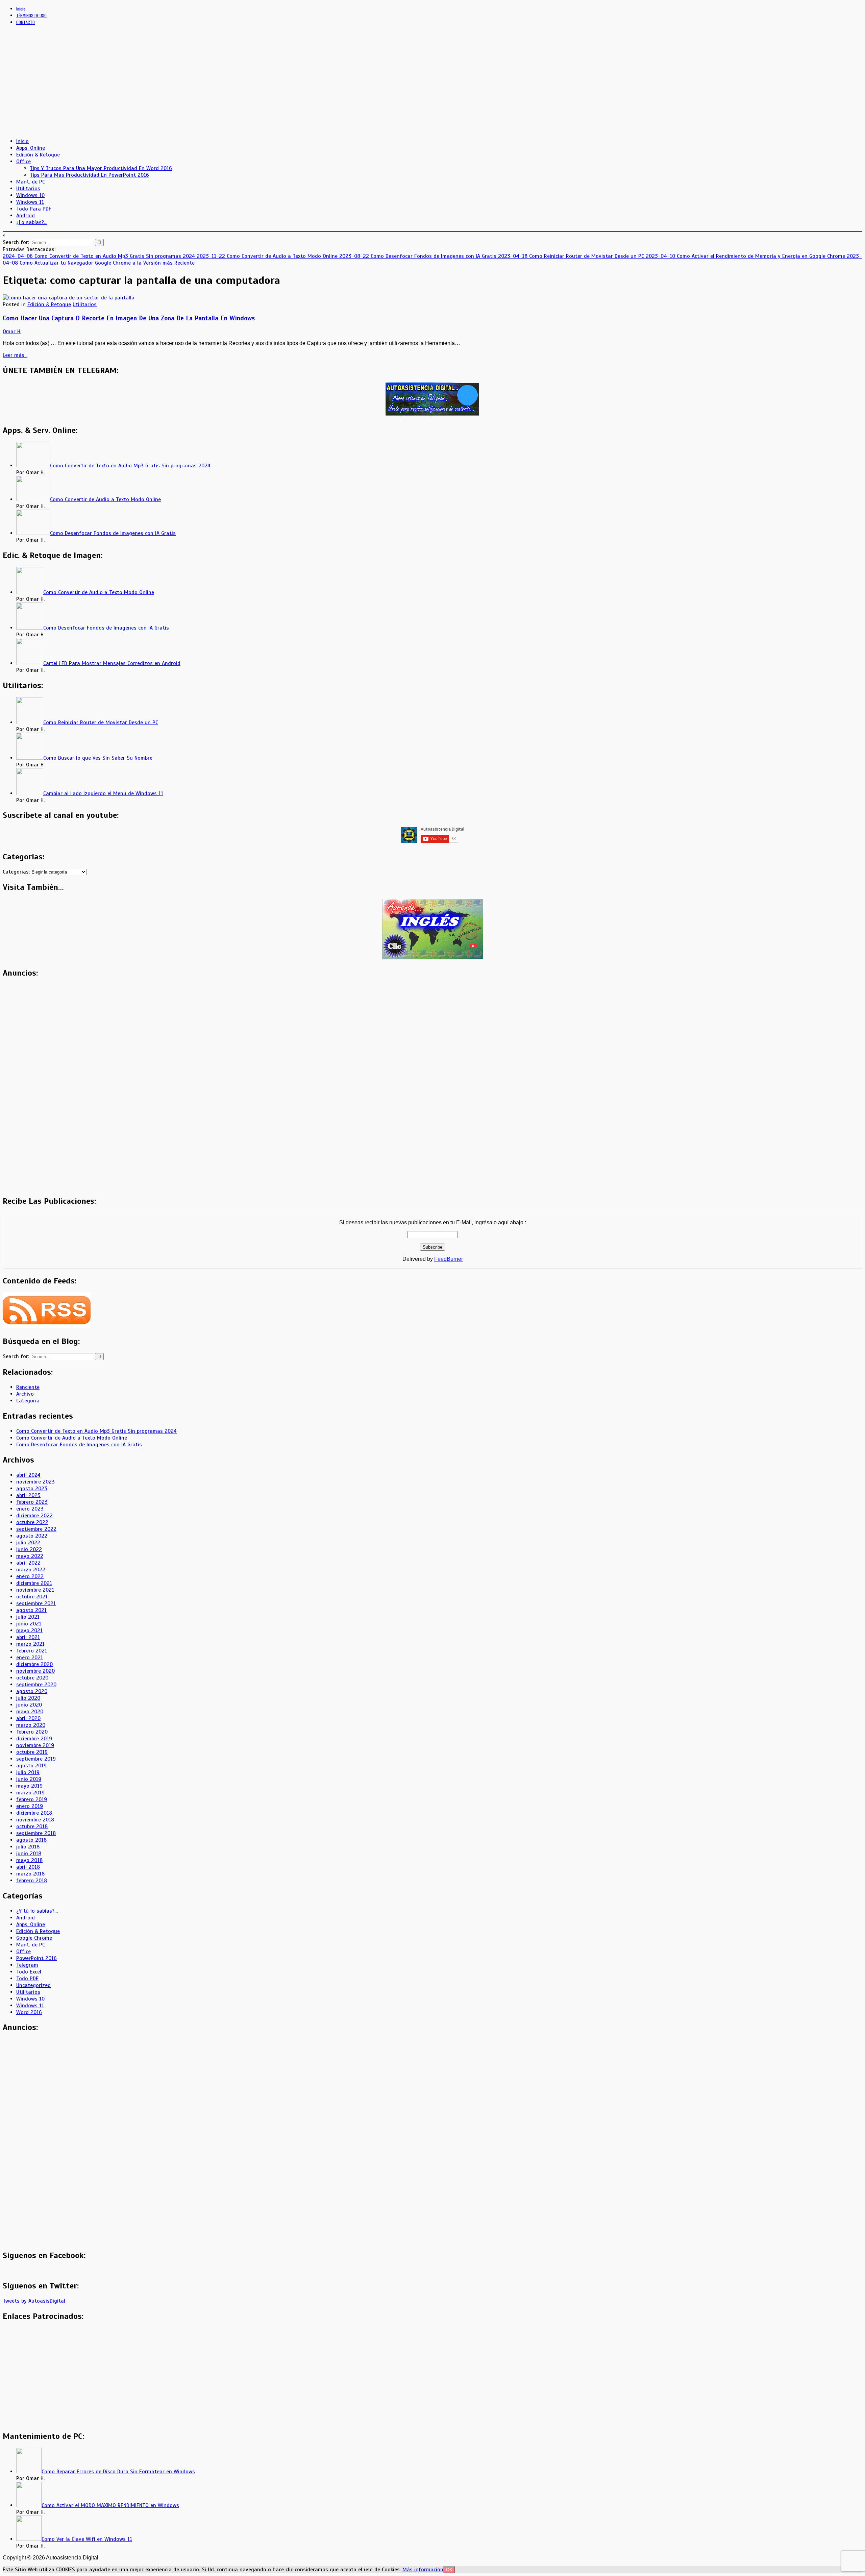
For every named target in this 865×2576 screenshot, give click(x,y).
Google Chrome (34, 1938)
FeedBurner (449, 1259)
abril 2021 (28, 1637)
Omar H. (12, 332)
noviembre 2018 (35, 1820)
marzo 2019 (30, 1793)
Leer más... (15, 355)
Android (26, 216)
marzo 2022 (31, 1570)
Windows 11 (30, 202)
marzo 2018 (30, 1874)
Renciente (28, 1387)
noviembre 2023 (35, 1482)
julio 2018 (28, 1847)
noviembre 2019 (35, 1745)
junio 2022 (29, 1549)
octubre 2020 (32, 1678)
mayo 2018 (29, 1860)
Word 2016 (29, 2012)
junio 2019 (29, 1779)
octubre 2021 (32, 1597)
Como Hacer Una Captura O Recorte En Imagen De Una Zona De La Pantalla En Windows (129, 318)
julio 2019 (28, 1772)
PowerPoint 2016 (36, 1958)
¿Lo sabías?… (32, 222)
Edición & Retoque (38, 155)
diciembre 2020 (34, 1664)
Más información (423, 2570)
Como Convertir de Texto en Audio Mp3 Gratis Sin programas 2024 (96, 1431)
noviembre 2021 (35, 1590)
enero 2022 (30, 1576)
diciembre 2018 (34, 1813)
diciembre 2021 (34, 1583)
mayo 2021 (29, 1630)
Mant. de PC (31, 182)
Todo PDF (27, 1979)
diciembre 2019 (34, 1739)
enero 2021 (30, 1658)
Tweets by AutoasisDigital (34, 2301)
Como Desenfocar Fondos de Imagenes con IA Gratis (79, 1445)
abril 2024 (28, 1475)
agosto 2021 (31, 1610)
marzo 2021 (30, 1644)
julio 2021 (28, 1617)
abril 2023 (28, 1495)
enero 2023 (30, 1509)
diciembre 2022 (34, 1516)
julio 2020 (28, 1698)
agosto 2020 (32, 1691)
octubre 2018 (32, 1826)
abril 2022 (28, 1563)
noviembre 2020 (35, 1671)
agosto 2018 (31, 1840)
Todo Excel (29, 1972)
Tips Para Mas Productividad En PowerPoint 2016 (89, 175)
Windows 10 (30, 195)
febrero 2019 (32, 1799)
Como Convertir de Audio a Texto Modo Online (72, 1438)
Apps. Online (31, 148)
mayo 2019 (29, 1786)
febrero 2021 (32, 1651)
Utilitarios (28, 189)
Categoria (28, 1401)
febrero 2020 (32, 1732)
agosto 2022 (32, 1536)
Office (23, 162)
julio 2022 (28, 1543)
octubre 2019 (32, 1752)
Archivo (25, 1394)
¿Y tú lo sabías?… (37, 1911)
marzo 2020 (31, 1725)
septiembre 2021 (36, 1603)
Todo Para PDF (34, 209)
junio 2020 (29, 1705)
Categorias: (16, 872)
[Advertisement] (205, 85)
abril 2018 (28, 1867)
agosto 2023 (32, 1489)
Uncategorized (33, 1985)
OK (449, 2570)
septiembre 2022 (36, 1529)
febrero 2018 (32, 1881)
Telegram (27, 1965)
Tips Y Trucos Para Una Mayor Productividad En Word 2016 (101, 168)
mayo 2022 (30, 1556)
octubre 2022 (32, 1522)
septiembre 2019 (36, 1759)
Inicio (21, 9)
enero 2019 (30, 1806)
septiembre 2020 (36, 1685)
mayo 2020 (30, 1712)
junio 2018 (29, 1854)
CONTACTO (26, 22)
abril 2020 (28, 1718)
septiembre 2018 (36, 1833)
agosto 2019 (31, 1766)
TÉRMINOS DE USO (31, 15)
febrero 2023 (32, 1502)
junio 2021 (29, 1624)
